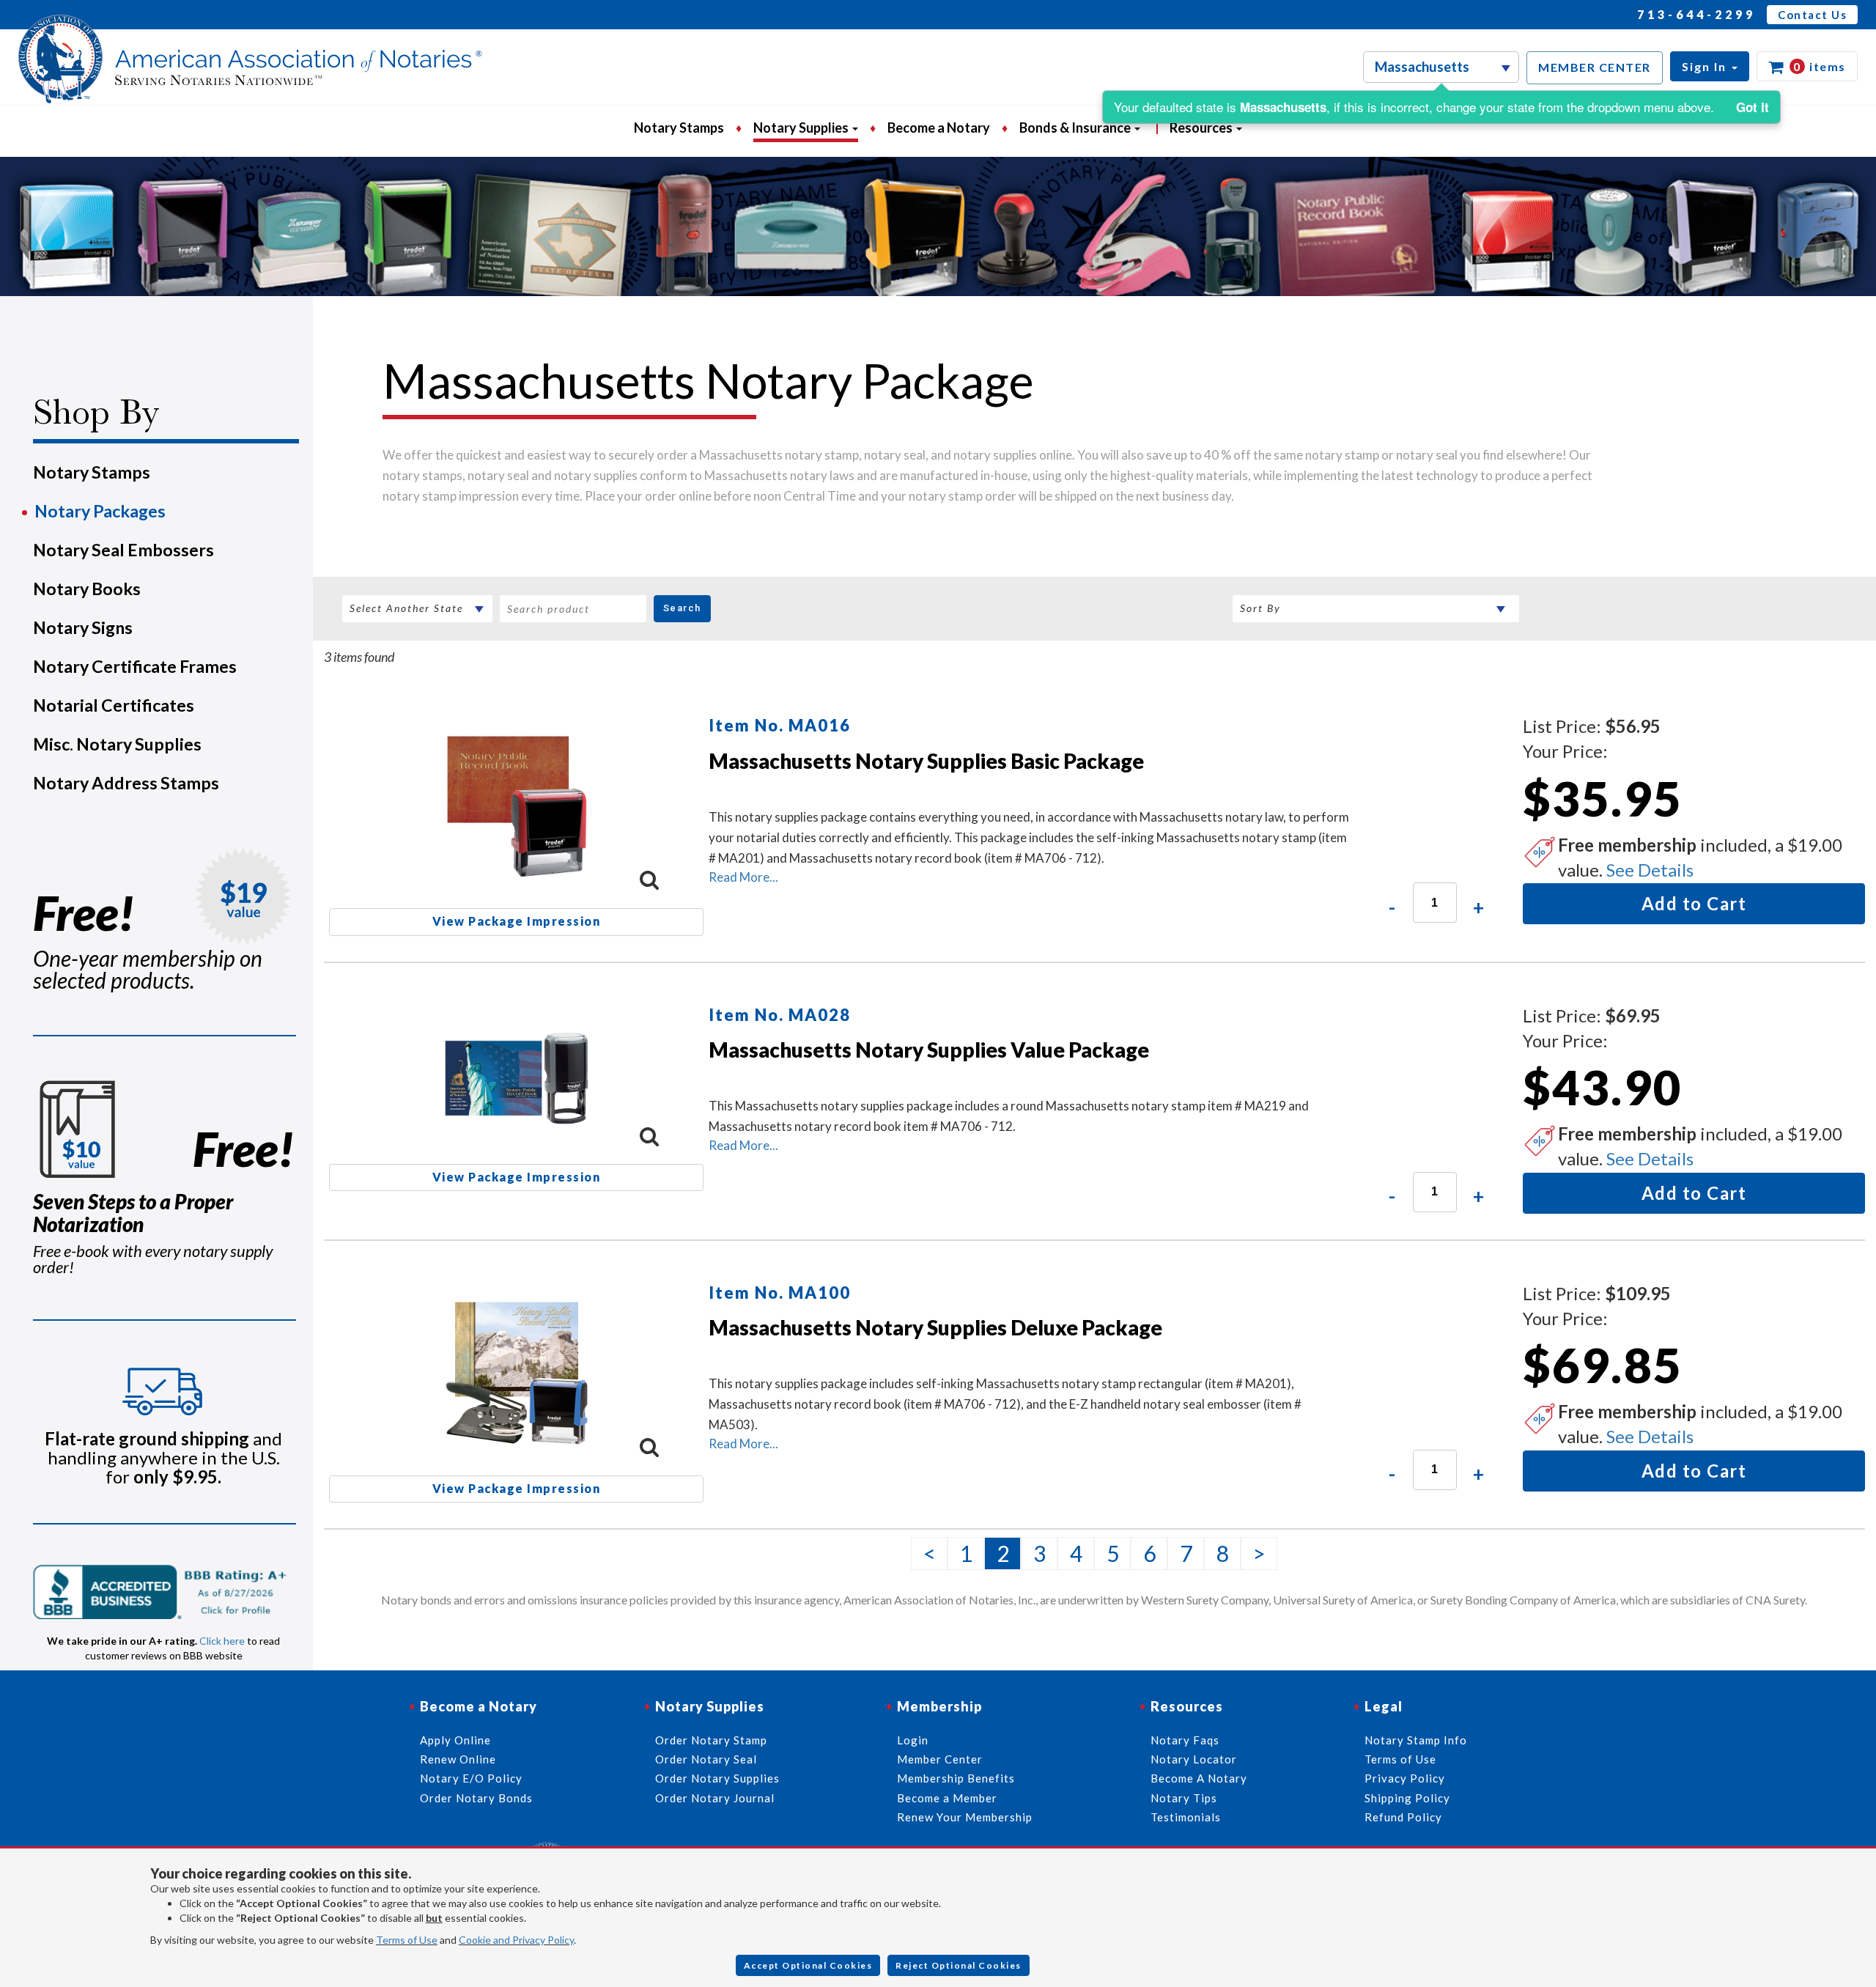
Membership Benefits (956, 1778)
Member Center (940, 1759)
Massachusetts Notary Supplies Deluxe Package (935, 1327)
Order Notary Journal (715, 1798)
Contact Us (1812, 15)
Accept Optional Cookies (808, 1965)
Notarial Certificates (114, 705)
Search (682, 608)
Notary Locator (1194, 1759)
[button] (1710, 66)
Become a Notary (939, 128)
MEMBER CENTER (1595, 67)
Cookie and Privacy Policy (516, 1940)
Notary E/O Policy (471, 1778)
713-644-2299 (1696, 14)
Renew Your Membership (965, 1817)
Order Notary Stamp (711, 1740)
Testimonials (1186, 1817)
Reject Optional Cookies (959, 1965)
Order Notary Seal (706, 1759)
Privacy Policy (1405, 1778)
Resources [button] (1202, 128)
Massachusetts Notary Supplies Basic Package (926, 761)
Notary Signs (83, 627)
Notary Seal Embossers (123, 550)
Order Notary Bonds (476, 1798)
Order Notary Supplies (717, 1778)
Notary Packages (100, 511)
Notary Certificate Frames (135, 666)
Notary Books (87, 589)
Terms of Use (407, 1940)
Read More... (743, 877)
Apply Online (455, 1740)
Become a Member (947, 1798)
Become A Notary (1199, 1778)
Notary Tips (1184, 1798)
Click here (222, 1641)
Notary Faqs (1185, 1740)
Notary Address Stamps (126, 783)
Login (913, 1740)
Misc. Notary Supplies (117, 744)
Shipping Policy (1407, 1798)
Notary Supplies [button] (802, 128)
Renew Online (458, 1759)
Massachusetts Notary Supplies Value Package (929, 1050)
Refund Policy (1403, 1817)
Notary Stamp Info (1416, 1740)
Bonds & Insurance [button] (1076, 128)
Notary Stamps (679, 128)
